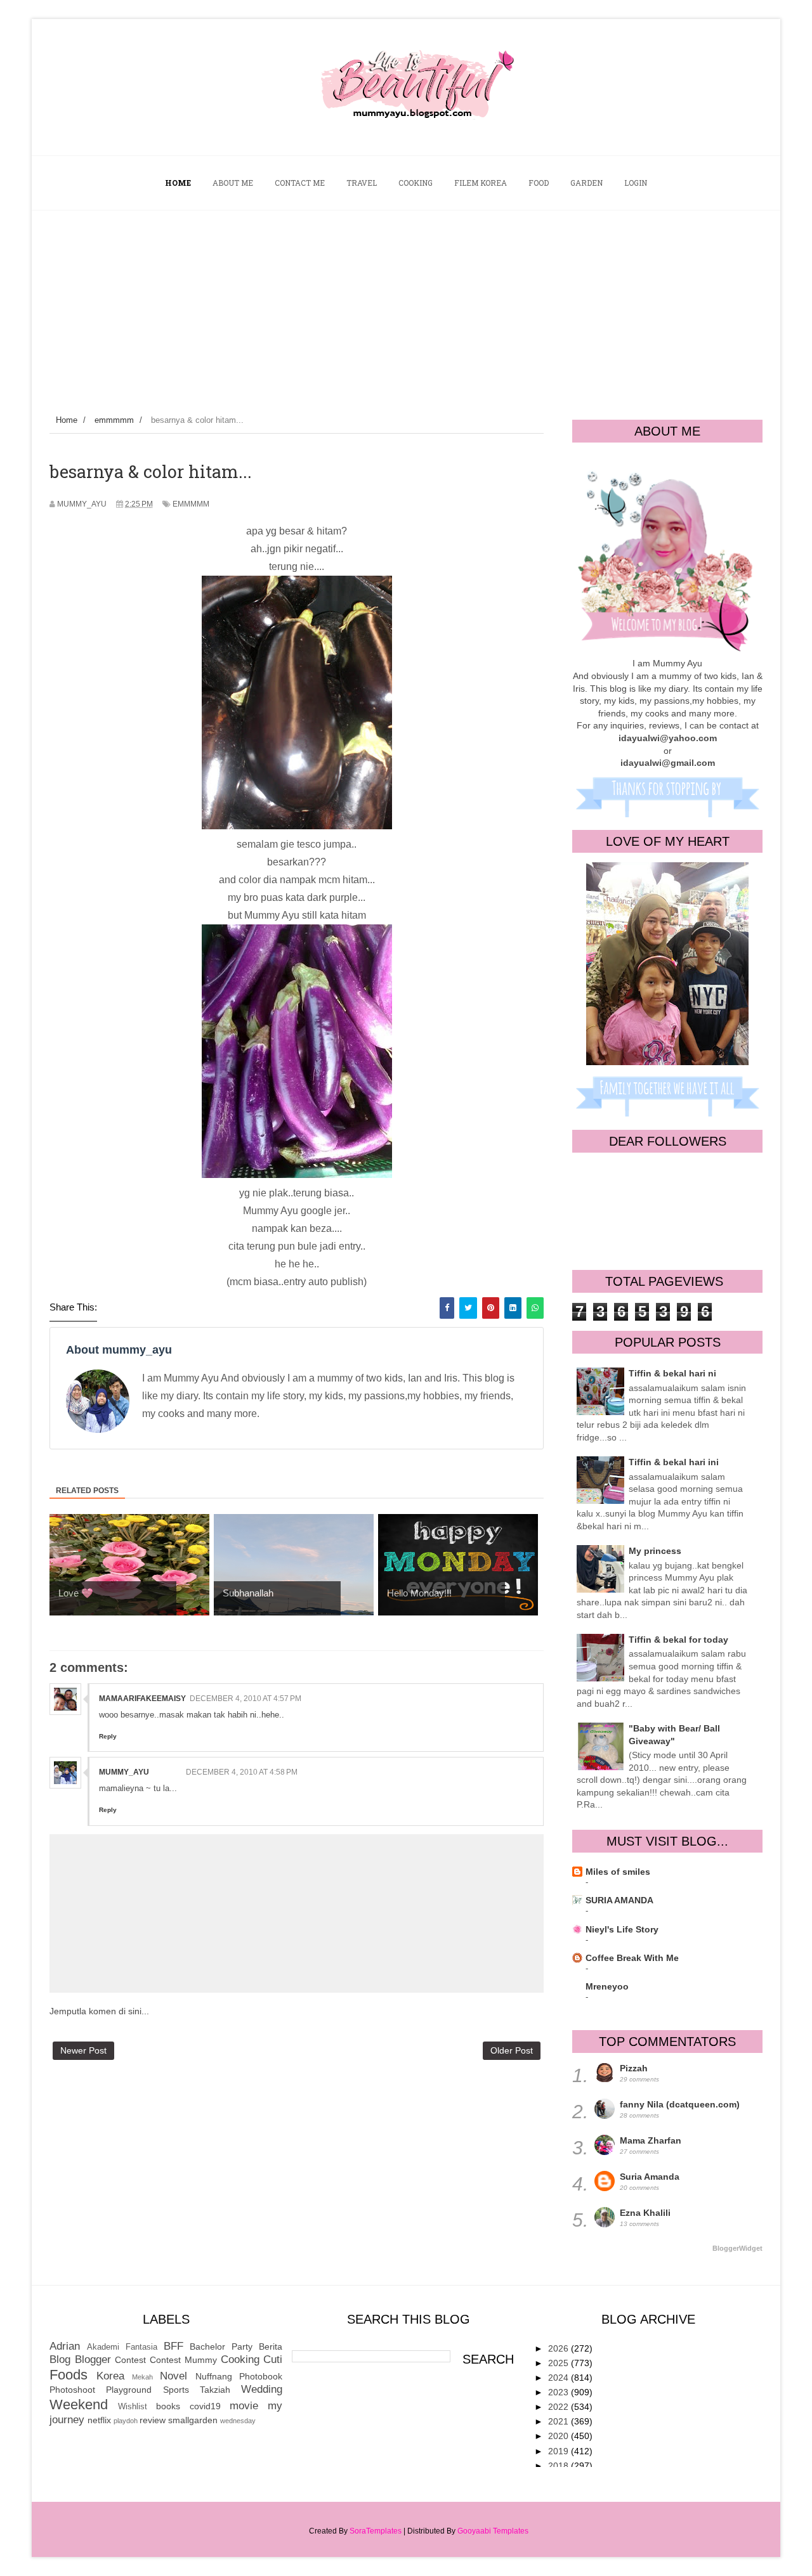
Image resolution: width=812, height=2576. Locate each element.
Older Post (512, 2050)
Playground (129, 2390)
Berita (271, 2346)
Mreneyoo (607, 1986)
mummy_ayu (124, 1772)
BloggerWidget (737, 2248)
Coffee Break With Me (632, 1958)
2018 (560, 2466)
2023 (560, 2392)
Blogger (93, 2359)
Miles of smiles (618, 1872)
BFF (174, 2346)
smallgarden (193, 2420)
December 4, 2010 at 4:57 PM (246, 1699)
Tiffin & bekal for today (678, 1640)
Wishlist (133, 2407)
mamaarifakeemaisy (142, 1699)
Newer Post (83, 2050)
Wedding (262, 2389)
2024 (560, 2378)
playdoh (126, 2421)
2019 (560, 2451)
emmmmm (191, 504)
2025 (560, 2363)
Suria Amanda (650, 2177)
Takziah (215, 2390)
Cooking (240, 2359)
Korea (110, 2376)
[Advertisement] (406, 306)
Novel (174, 2376)
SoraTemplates (376, 2531)
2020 (560, 2436)
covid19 (205, 2406)
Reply (108, 1736)
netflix (99, 2420)
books (168, 2406)
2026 (560, 2348)
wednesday (238, 2421)
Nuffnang (214, 2376)
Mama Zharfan (651, 2140)
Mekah (142, 2377)
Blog (60, 2359)
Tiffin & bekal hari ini (674, 1462)
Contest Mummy (183, 2360)
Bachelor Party (221, 2346)
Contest (130, 2360)
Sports (176, 2390)
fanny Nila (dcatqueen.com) (680, 2104)
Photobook (261, 2376)
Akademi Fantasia (122, 2347)
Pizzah (634, 2068)
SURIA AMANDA (619, 1900)
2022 (560, 2407)
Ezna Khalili (645, 2213)
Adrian (65, 2346)
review (153, 2420)
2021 (560, 2421)
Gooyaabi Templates (493, 2531)
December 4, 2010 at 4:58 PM (242, 1772)
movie (244, 2406)
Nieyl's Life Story (622, 1929)
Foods (69, 2375)
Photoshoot (72, 2390)
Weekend (79, 2404)
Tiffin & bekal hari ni (672, 1373)
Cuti (273, 2359)
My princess (655, 1551)
